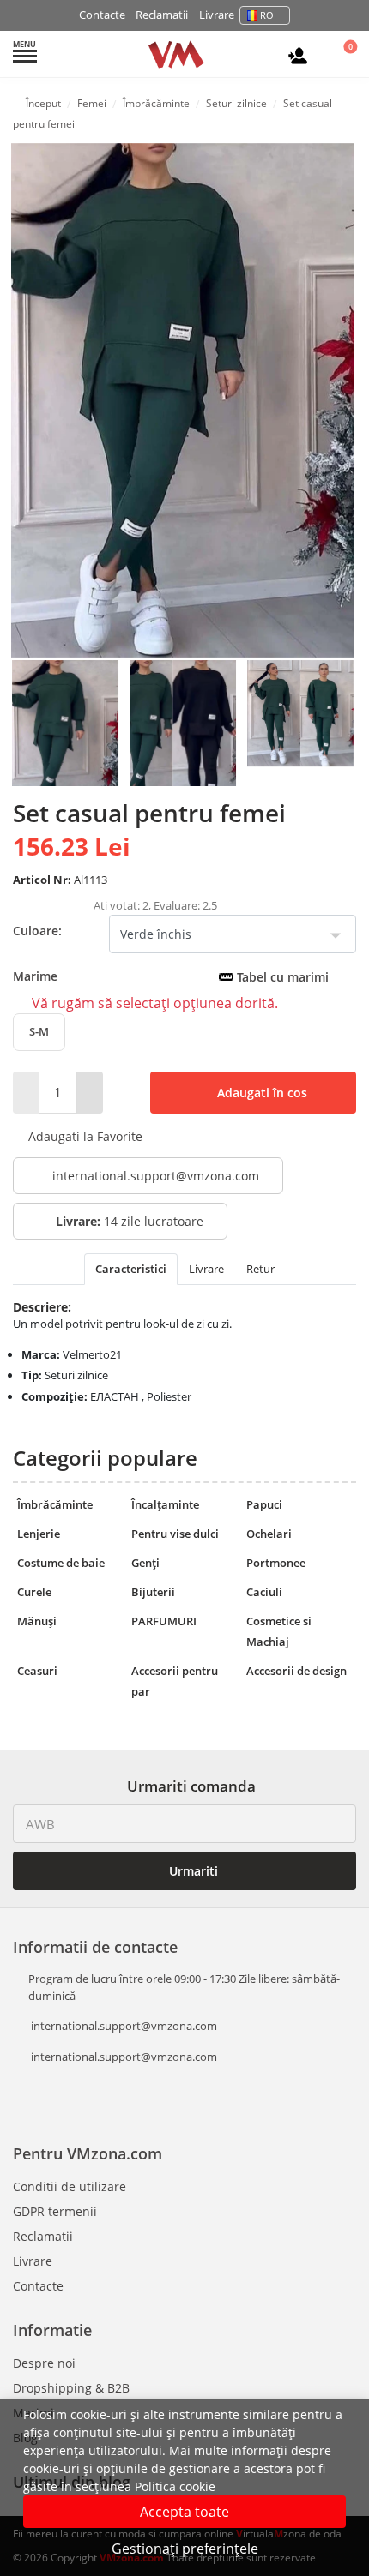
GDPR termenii (55, 2211)
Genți (145, 1563)
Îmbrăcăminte (55, 1504)
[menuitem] (65, 722)
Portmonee (276, 1563)
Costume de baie (61, 1563)
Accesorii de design (296, 1671)
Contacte (102, 15)
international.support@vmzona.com (156, 1176)
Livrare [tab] (206, 1269)
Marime (171, 976)
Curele (34, 1592)
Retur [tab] (260, 1269)
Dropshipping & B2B (71, 2388)
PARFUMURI (164, 1621)
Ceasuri (37, 1671)
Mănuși (37, 1621)
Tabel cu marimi (281, 977)
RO (267, 15)
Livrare (217, 15)
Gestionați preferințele (185, 2549)
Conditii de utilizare (70, 2186)
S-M (39, 1031)
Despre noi (44, 2363)
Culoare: (37, 931)
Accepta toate (184, 2512)
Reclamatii (162, 15)
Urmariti (192, 1871)
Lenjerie (39, 1534)
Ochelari (269, 1534)
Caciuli (264, 1592)
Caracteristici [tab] (131, 1269)
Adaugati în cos (260, 1093)
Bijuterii (153, 1592)
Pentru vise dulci (175, 1534)
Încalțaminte (165, 1504)
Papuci (264, 1504)
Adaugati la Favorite (84, 1136)
